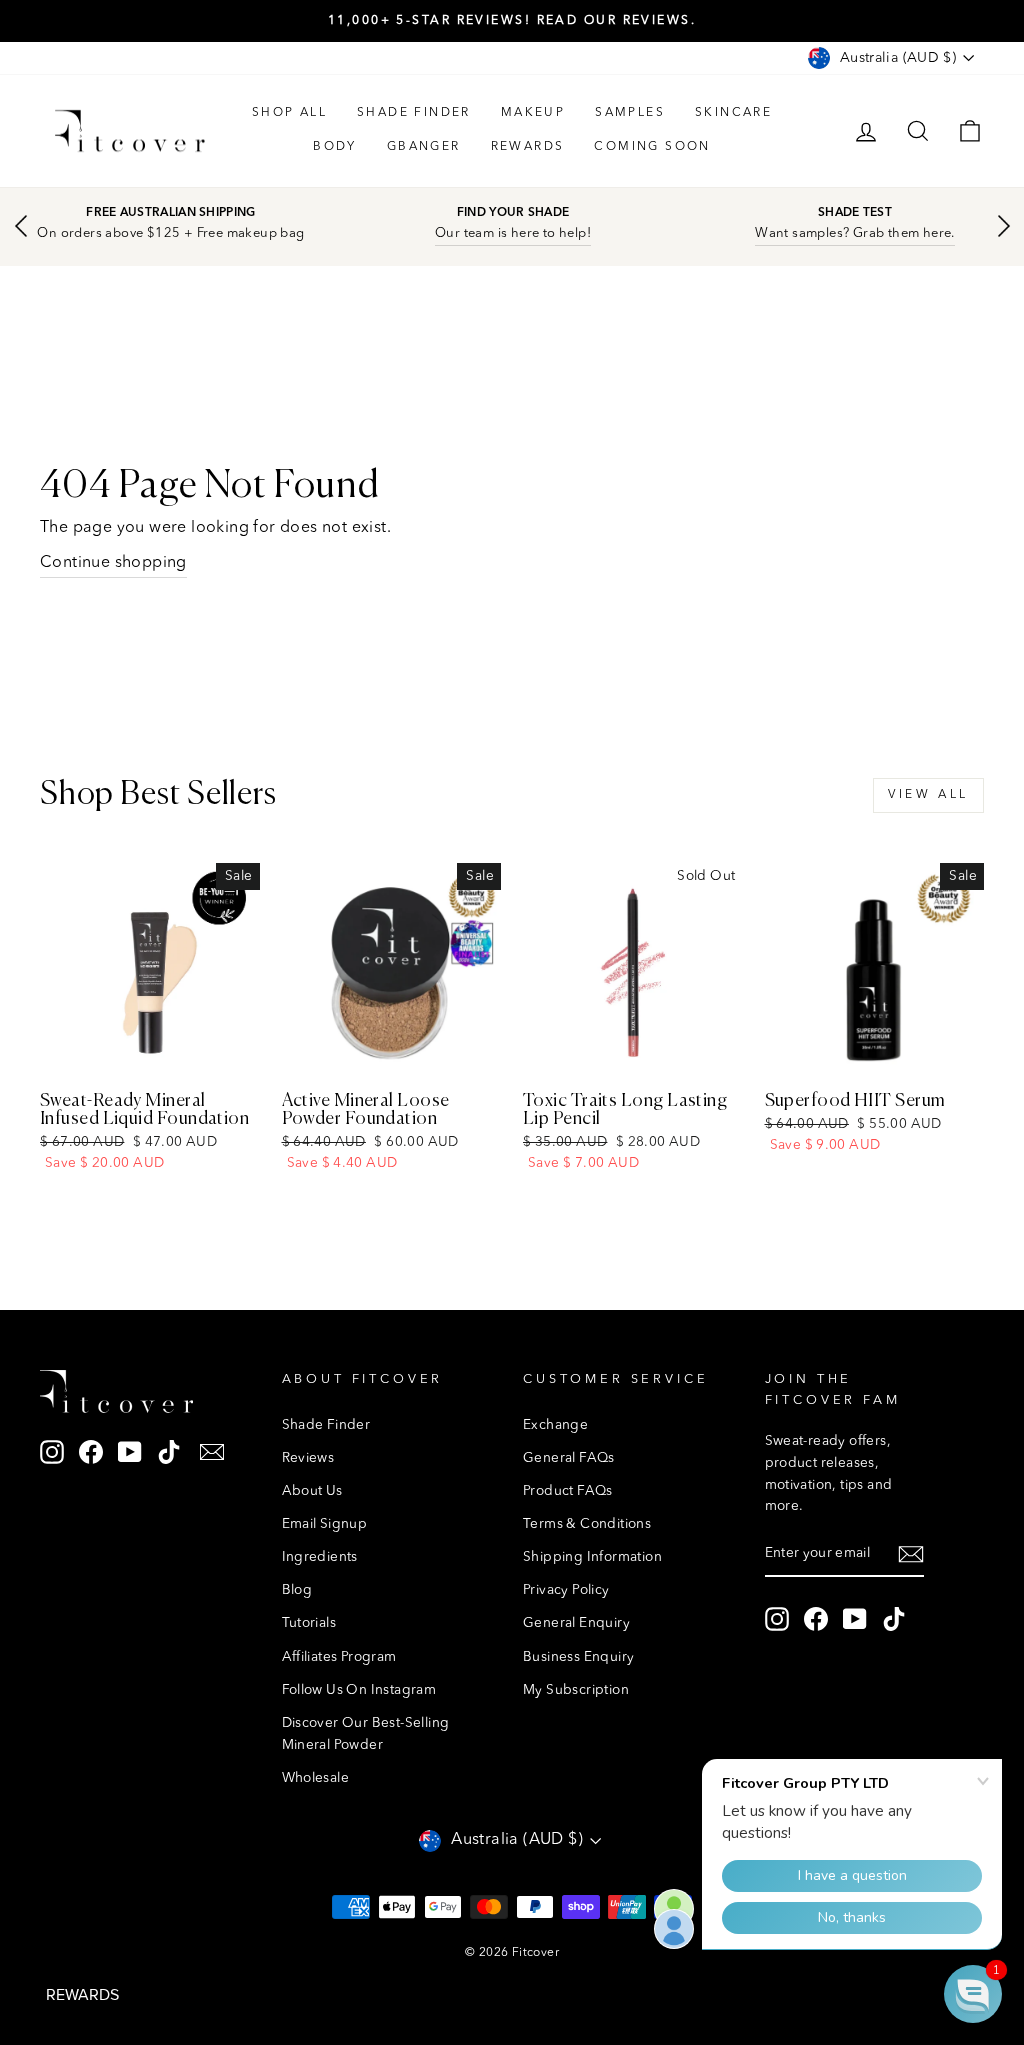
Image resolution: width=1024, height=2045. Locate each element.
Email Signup (325, 1524)
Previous (20, 226)
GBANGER (424, 147)
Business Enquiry (578, 1657)
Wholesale (316, 1778)
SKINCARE (733, 113)
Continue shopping (113, 563)
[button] (973, 1994)
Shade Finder (326, 1425)
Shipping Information (592, 1557)
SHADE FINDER (414, 113)
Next (1003, 226)
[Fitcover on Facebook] (91, 1453)
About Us (312, 1491)
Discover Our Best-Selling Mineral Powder (366, 1734)
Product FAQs (568, 1491)
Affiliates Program (339, 1657)
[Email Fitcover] (212, 1453)
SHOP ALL (289, 113)
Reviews (308, 1458)
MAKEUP (533, 113)
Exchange (555, 1425)
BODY (335, 147)
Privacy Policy (566, 1590)
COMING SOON (652, 147)
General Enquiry (576, 1623)
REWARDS (528, 147)
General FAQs (569, 1458)
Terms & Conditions (587, 1524)
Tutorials (309, 1623)
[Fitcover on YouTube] (130, 1453)
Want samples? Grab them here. (855, 233)
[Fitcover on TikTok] (169, 1453)
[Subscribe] (911, 1555)
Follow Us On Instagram (359, 1690)
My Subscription (576, 1690)
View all (928, 795)
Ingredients (320, 1557)
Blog (297, 1590)
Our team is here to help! (513, 233)
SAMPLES (630, 113)
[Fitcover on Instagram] (52, 1453)
